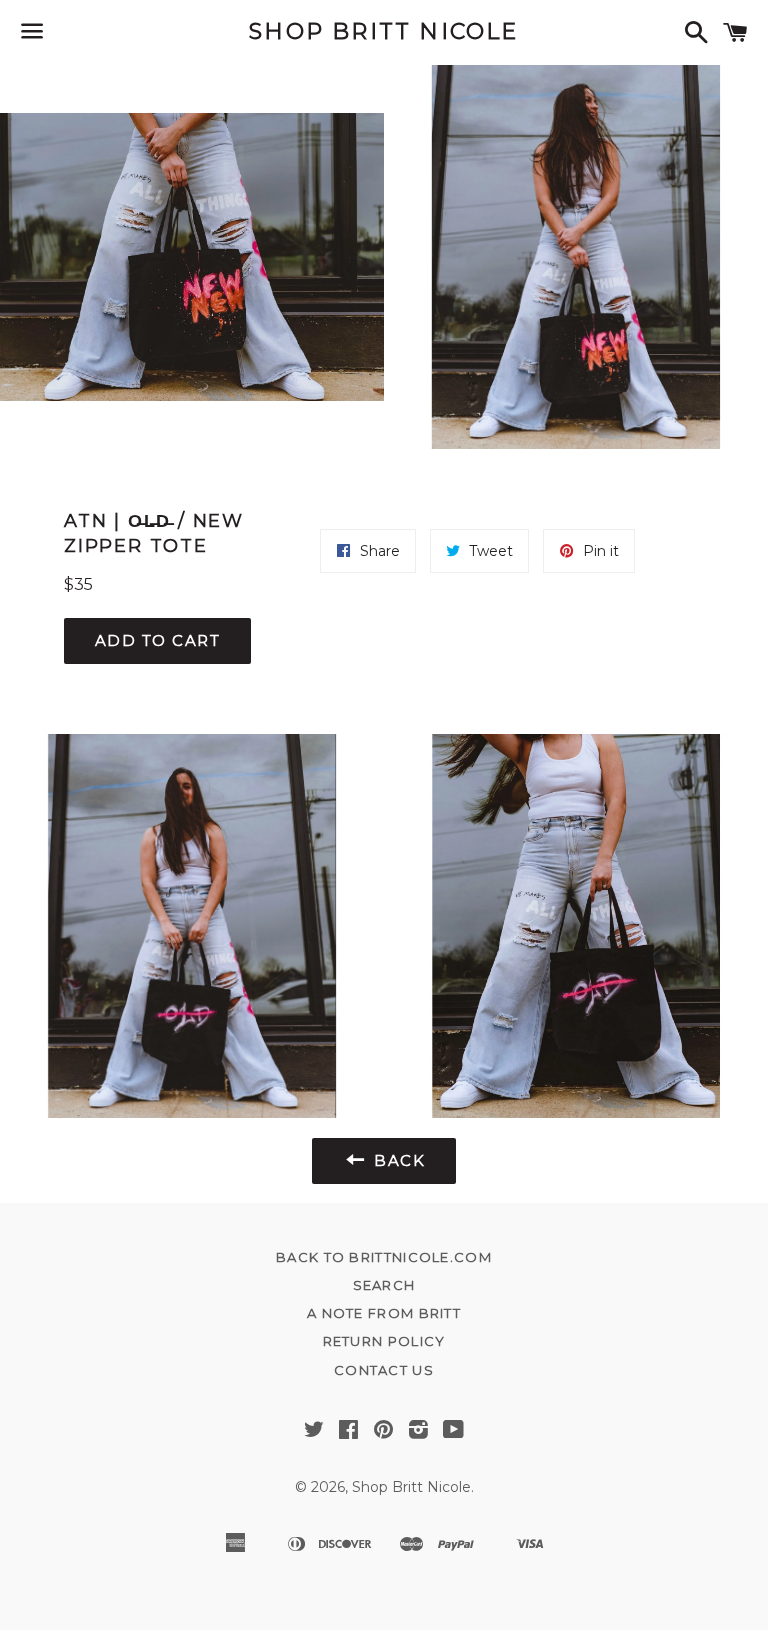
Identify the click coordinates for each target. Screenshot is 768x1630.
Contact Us (384, 1370)
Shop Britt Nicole (383, 31)
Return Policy (384, 1341)
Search (384, 1285)
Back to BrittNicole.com (384, 1257)
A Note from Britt (384, 1313)
